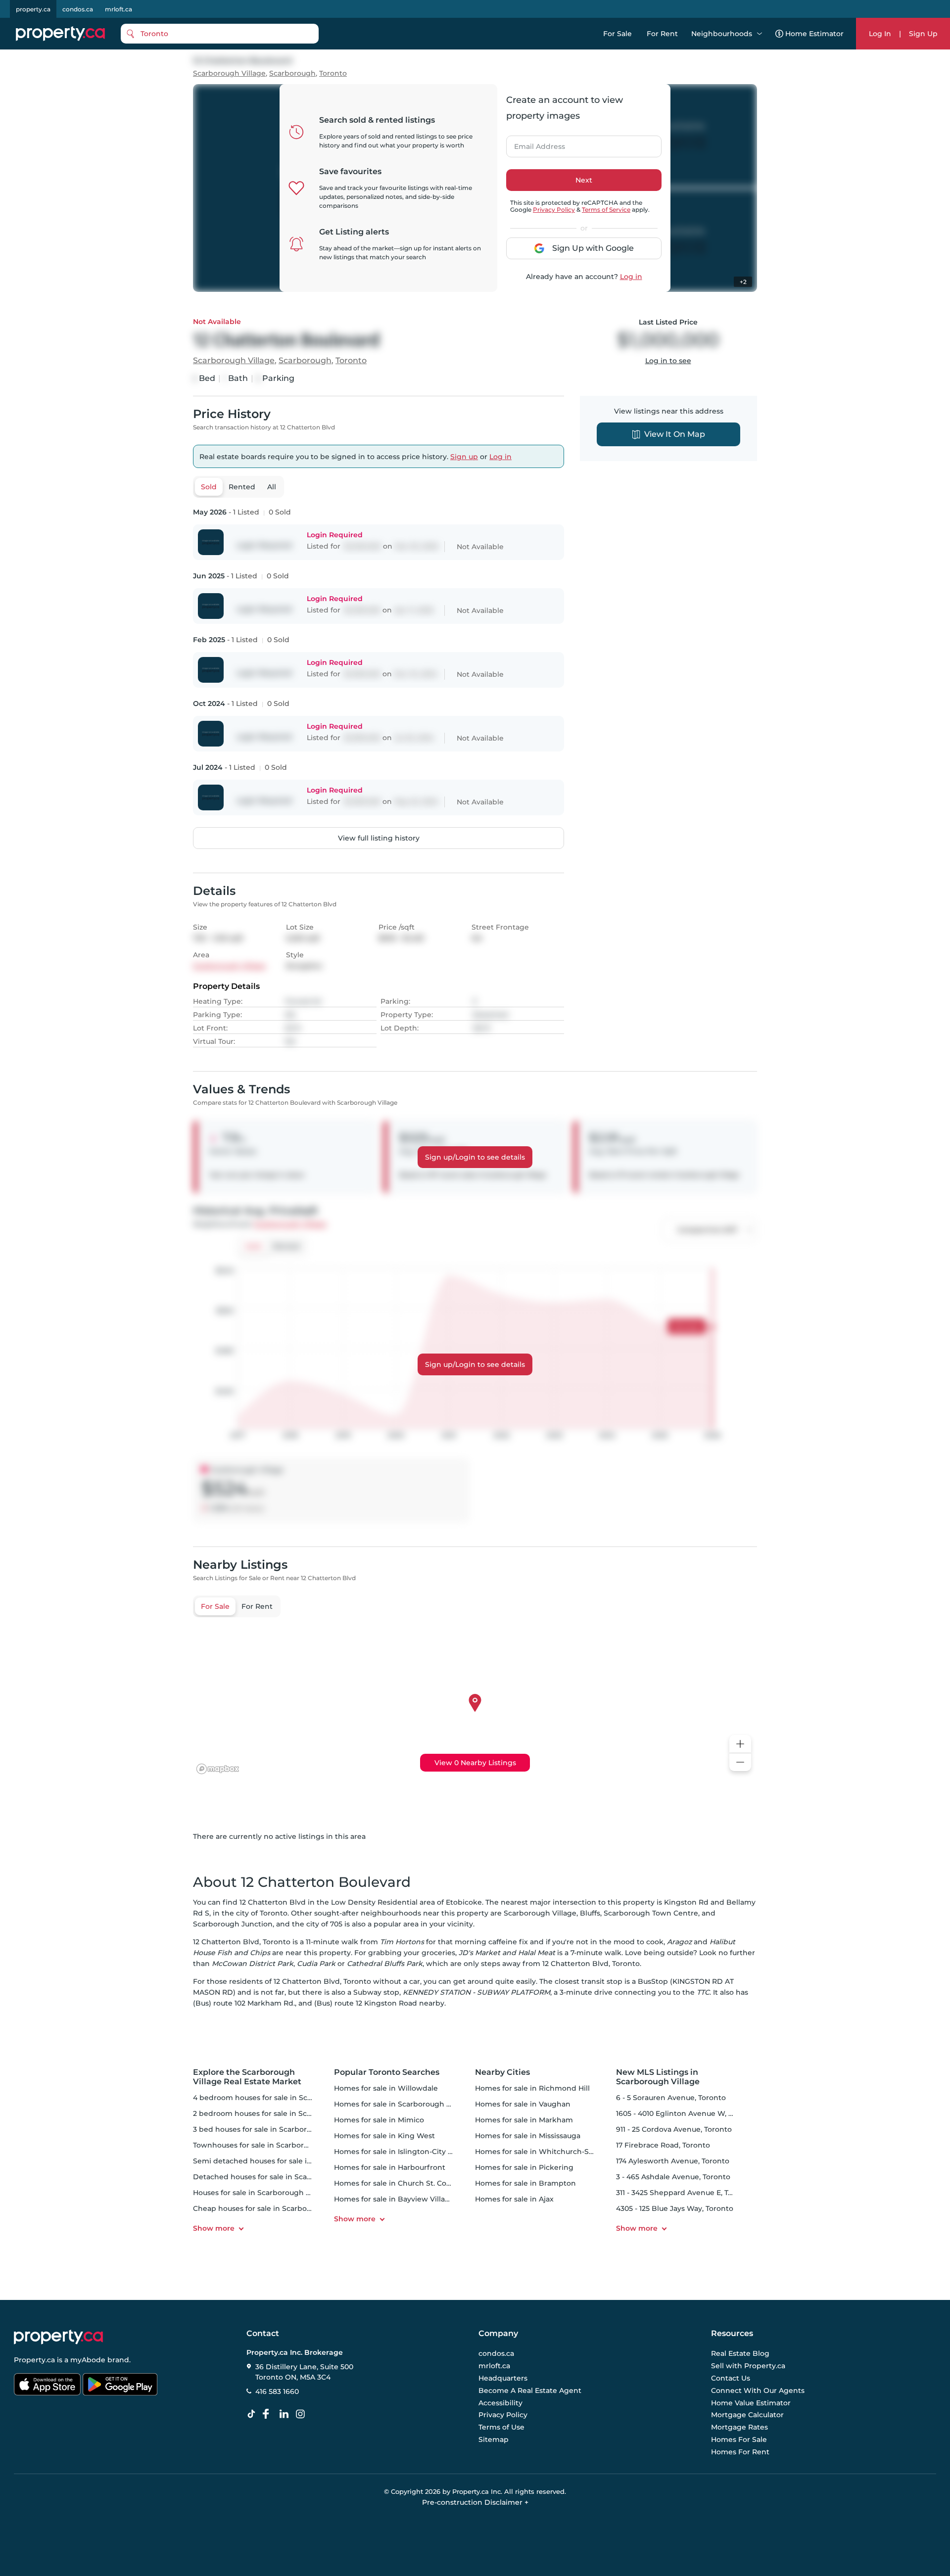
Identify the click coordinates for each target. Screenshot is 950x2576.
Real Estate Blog (740, 2354)
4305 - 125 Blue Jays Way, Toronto (675, 2208)
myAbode (88, 2360)
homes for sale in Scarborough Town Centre (413, 2104)
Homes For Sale (739, 2439)
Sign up (464, 457)
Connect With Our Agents (758, 2390)
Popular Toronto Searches (387, 2072)
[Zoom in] (740, 1744)
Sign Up (923, 34)
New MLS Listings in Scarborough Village (658, 2077)
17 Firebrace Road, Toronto (663, 2145)
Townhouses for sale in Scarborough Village (271, 2145)
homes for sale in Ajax (514, 2199)
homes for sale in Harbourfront (390, 2167)
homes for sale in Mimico (379, 2120)
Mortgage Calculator (747, 2415)
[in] (302, 2414)
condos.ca (78, 9)
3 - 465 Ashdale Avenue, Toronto (673, 2177)
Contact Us (731, 2378)
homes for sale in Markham (524, 2120)
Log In (880, 34)
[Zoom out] (740, 1762)
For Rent (662, 34)
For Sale (617, 34)
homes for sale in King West (384, 2136)
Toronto (333, 73)
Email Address (534, 143)
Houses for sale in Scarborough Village (261, 2193)
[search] (220, 34)
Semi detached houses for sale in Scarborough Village (290, 2161)
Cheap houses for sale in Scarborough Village (274, 2208)
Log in (631, 277)
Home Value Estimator (751, 2403)
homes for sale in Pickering (524, 2167)
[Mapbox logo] (218, 1769)
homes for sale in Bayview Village (394, 2199)
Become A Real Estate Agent (530, 2390)
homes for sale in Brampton (525, 2183)
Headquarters (503, 2378)
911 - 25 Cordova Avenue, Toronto (674, 2129)
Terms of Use (501, 2427)
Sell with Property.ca (748, 2366)
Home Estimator (814, 34)
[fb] (270, 2414)
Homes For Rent (740, 2452)
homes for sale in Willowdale (386, 2088)
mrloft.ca (119, 9)
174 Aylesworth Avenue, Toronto (673, 2161)
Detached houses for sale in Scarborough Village (280, 2177)
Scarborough (292, 73)
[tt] (253, 2414)
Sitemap (494, 2439)
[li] (286, 2414)
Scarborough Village (229, 73)
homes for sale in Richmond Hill (532, 2088)
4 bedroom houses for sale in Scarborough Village (282, 2098)
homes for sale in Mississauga (528, 2136)
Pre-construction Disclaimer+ (475, 2502)
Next (584, 180)
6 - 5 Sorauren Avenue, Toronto (671, 2098)
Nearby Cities (502, 2072)
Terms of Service (606, 210)
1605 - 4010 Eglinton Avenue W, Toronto (686, 2113)
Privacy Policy (554, 210)
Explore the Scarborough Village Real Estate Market (247, 2077)
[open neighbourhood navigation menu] (760, 34)
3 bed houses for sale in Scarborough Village (272, 2129)
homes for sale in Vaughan (523, 2104)
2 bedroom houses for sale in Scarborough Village (282, 2113)
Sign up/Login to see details (475, 1157)
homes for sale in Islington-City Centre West (413, 2152)
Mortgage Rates (739, 2427)
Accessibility (500, 2403)
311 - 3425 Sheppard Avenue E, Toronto (684, 2193)
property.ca (33, 9)
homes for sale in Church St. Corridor (400, 2183)
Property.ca (34, 2360)
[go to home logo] (58, 2337)
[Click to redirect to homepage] (60, 34)
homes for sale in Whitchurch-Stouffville (547, 2152)
